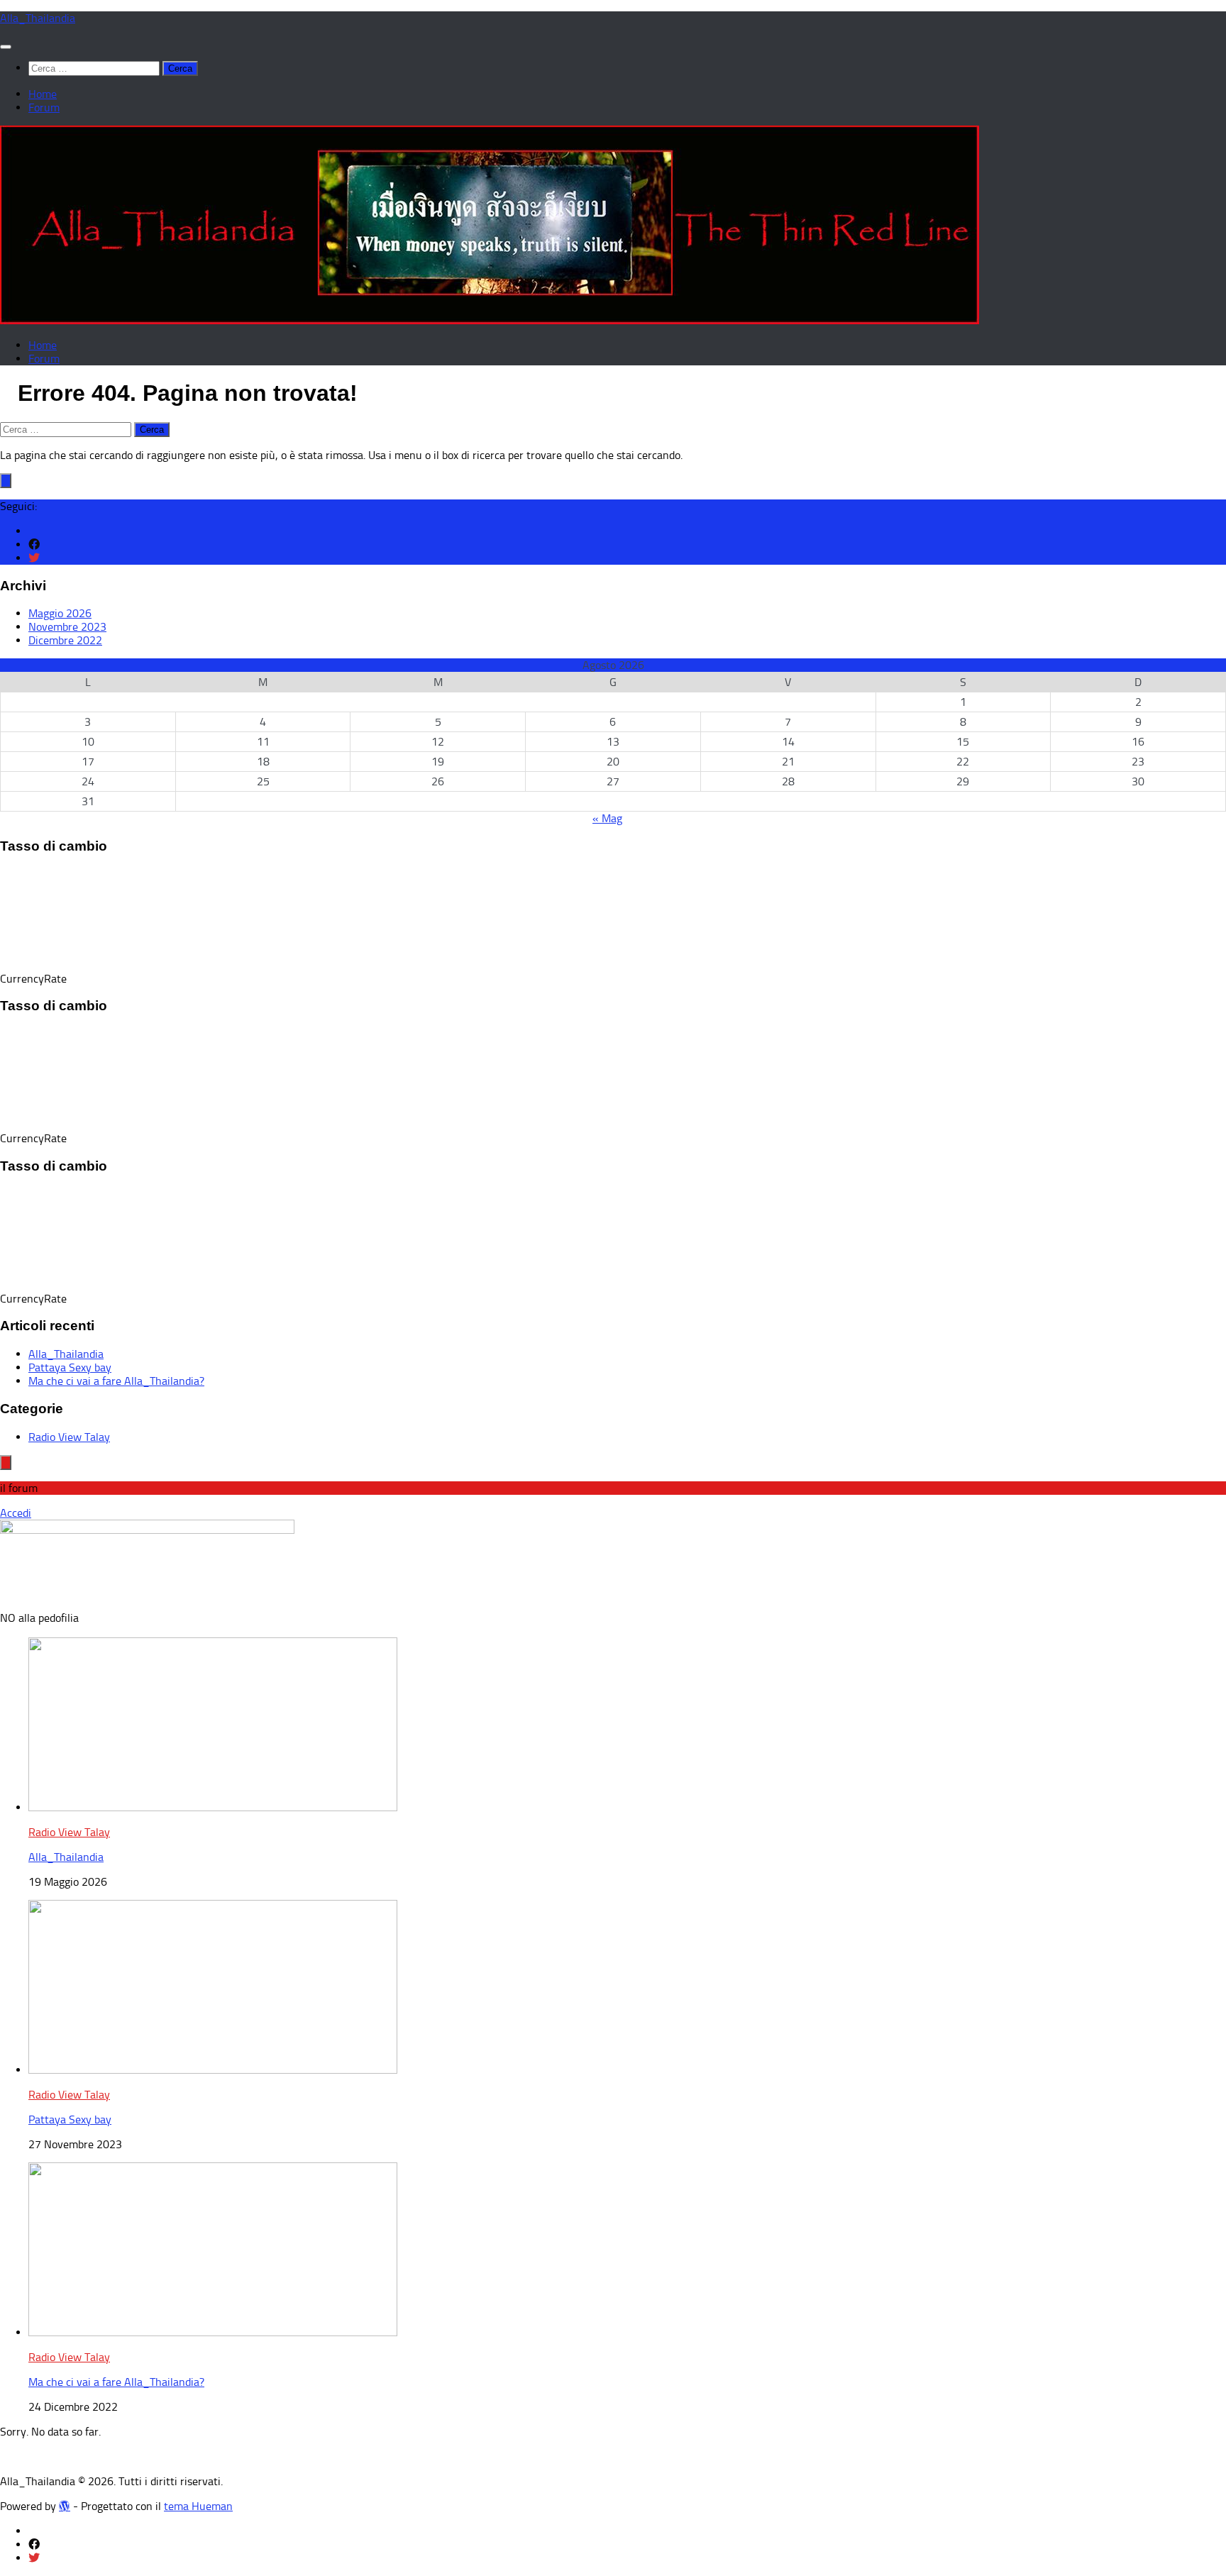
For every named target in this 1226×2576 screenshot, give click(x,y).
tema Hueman (198, 2506)
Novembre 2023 (67, 627)
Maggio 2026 (60, 613)
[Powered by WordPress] (65, 2506)
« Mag (607, 818)
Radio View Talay (69, 1437)
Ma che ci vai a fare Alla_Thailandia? (116, 1381)
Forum (44, 107)
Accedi (16, 1513)
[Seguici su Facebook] (34, 545)
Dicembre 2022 (65, 640)
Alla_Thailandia (38, 18)
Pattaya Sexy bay (70, 1367)
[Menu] (6, 47)
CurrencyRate (33, 979)
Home (43, 94)
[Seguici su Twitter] (34, 558)
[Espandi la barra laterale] (6, 481)
